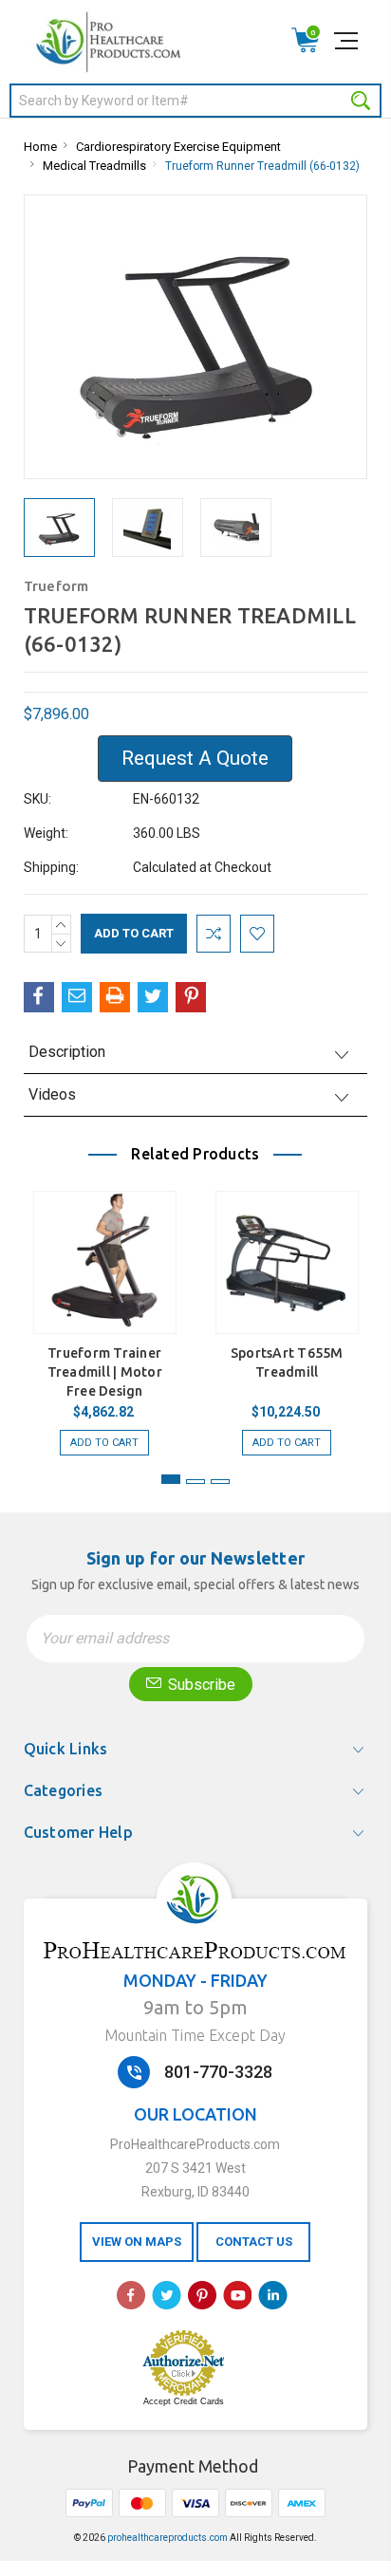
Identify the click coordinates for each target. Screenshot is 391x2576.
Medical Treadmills (94, 166)
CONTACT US (254, 2242)
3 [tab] (220, 1482)
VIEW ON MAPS (137, 2242)
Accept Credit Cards (184, 2401)
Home (40, 147)
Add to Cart (104, 1443)
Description (67, 1052)
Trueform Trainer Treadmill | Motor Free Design (105, 1372)
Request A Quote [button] (195, 758)
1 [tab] (171, 1479)
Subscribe (200, 1685)
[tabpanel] (104, 1314)
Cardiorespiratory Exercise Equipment (178, 147)
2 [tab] (195, 1482)
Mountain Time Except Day (195, 2035)
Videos (52, 1094)
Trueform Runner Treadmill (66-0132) (262, 166)
